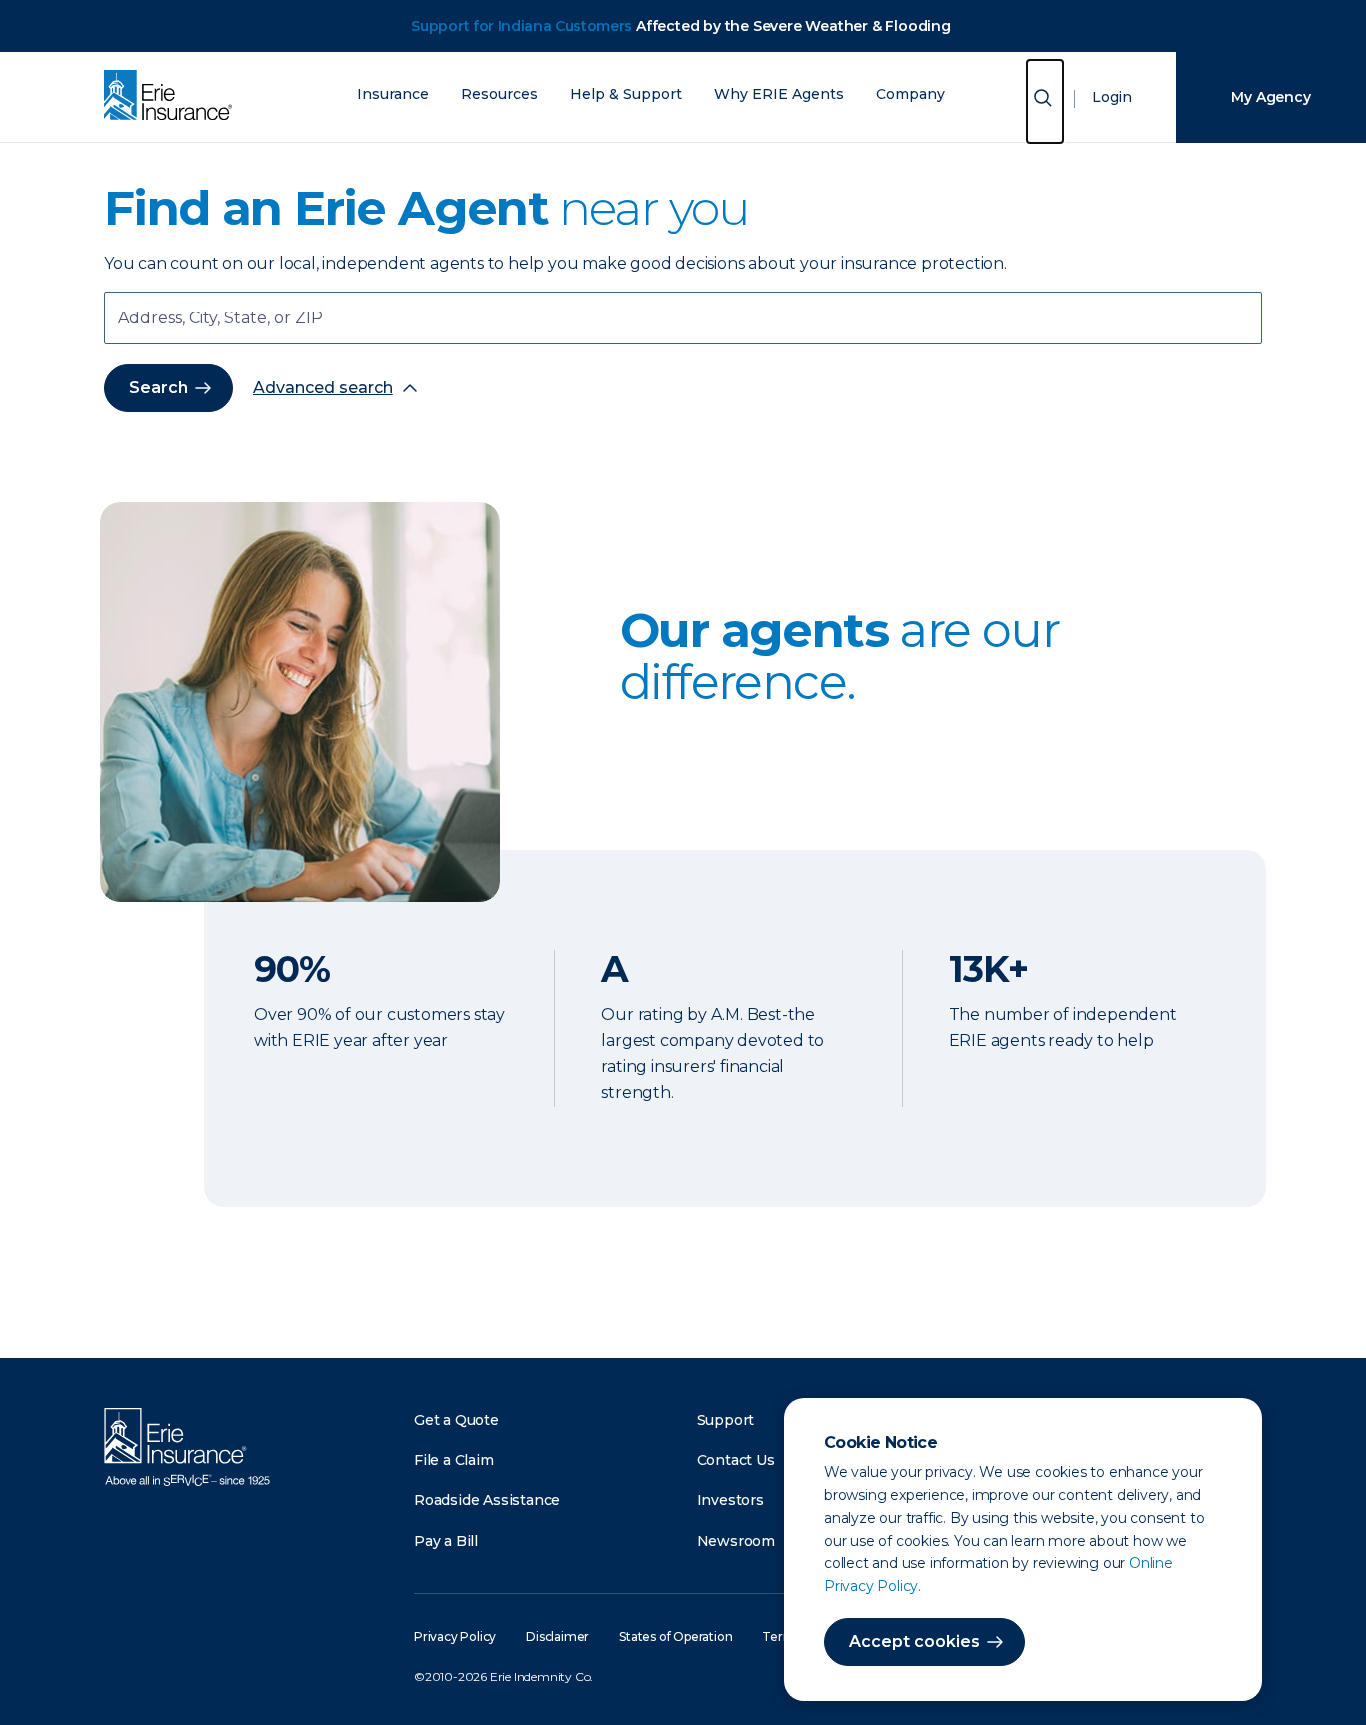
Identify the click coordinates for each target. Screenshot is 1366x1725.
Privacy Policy (455, 1636)
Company (910, 94)
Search (158, 387)
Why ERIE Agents (779, 94)
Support (726, 1420)
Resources (499, 94)
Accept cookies (914, 1641)
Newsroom (736, 1541)
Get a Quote (456, 1420)
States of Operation (675, 1636)
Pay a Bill (446, 1541)
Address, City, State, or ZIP (220, 319)
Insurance (393, 94)
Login (1112, 97)
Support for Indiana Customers (521, 26)
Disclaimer (557, 1636)
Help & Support (626, 94)
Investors (730, 1500)
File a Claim (454, 1460)
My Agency (1270, 97)
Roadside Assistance (487, 1500)
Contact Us (736, 1460)
